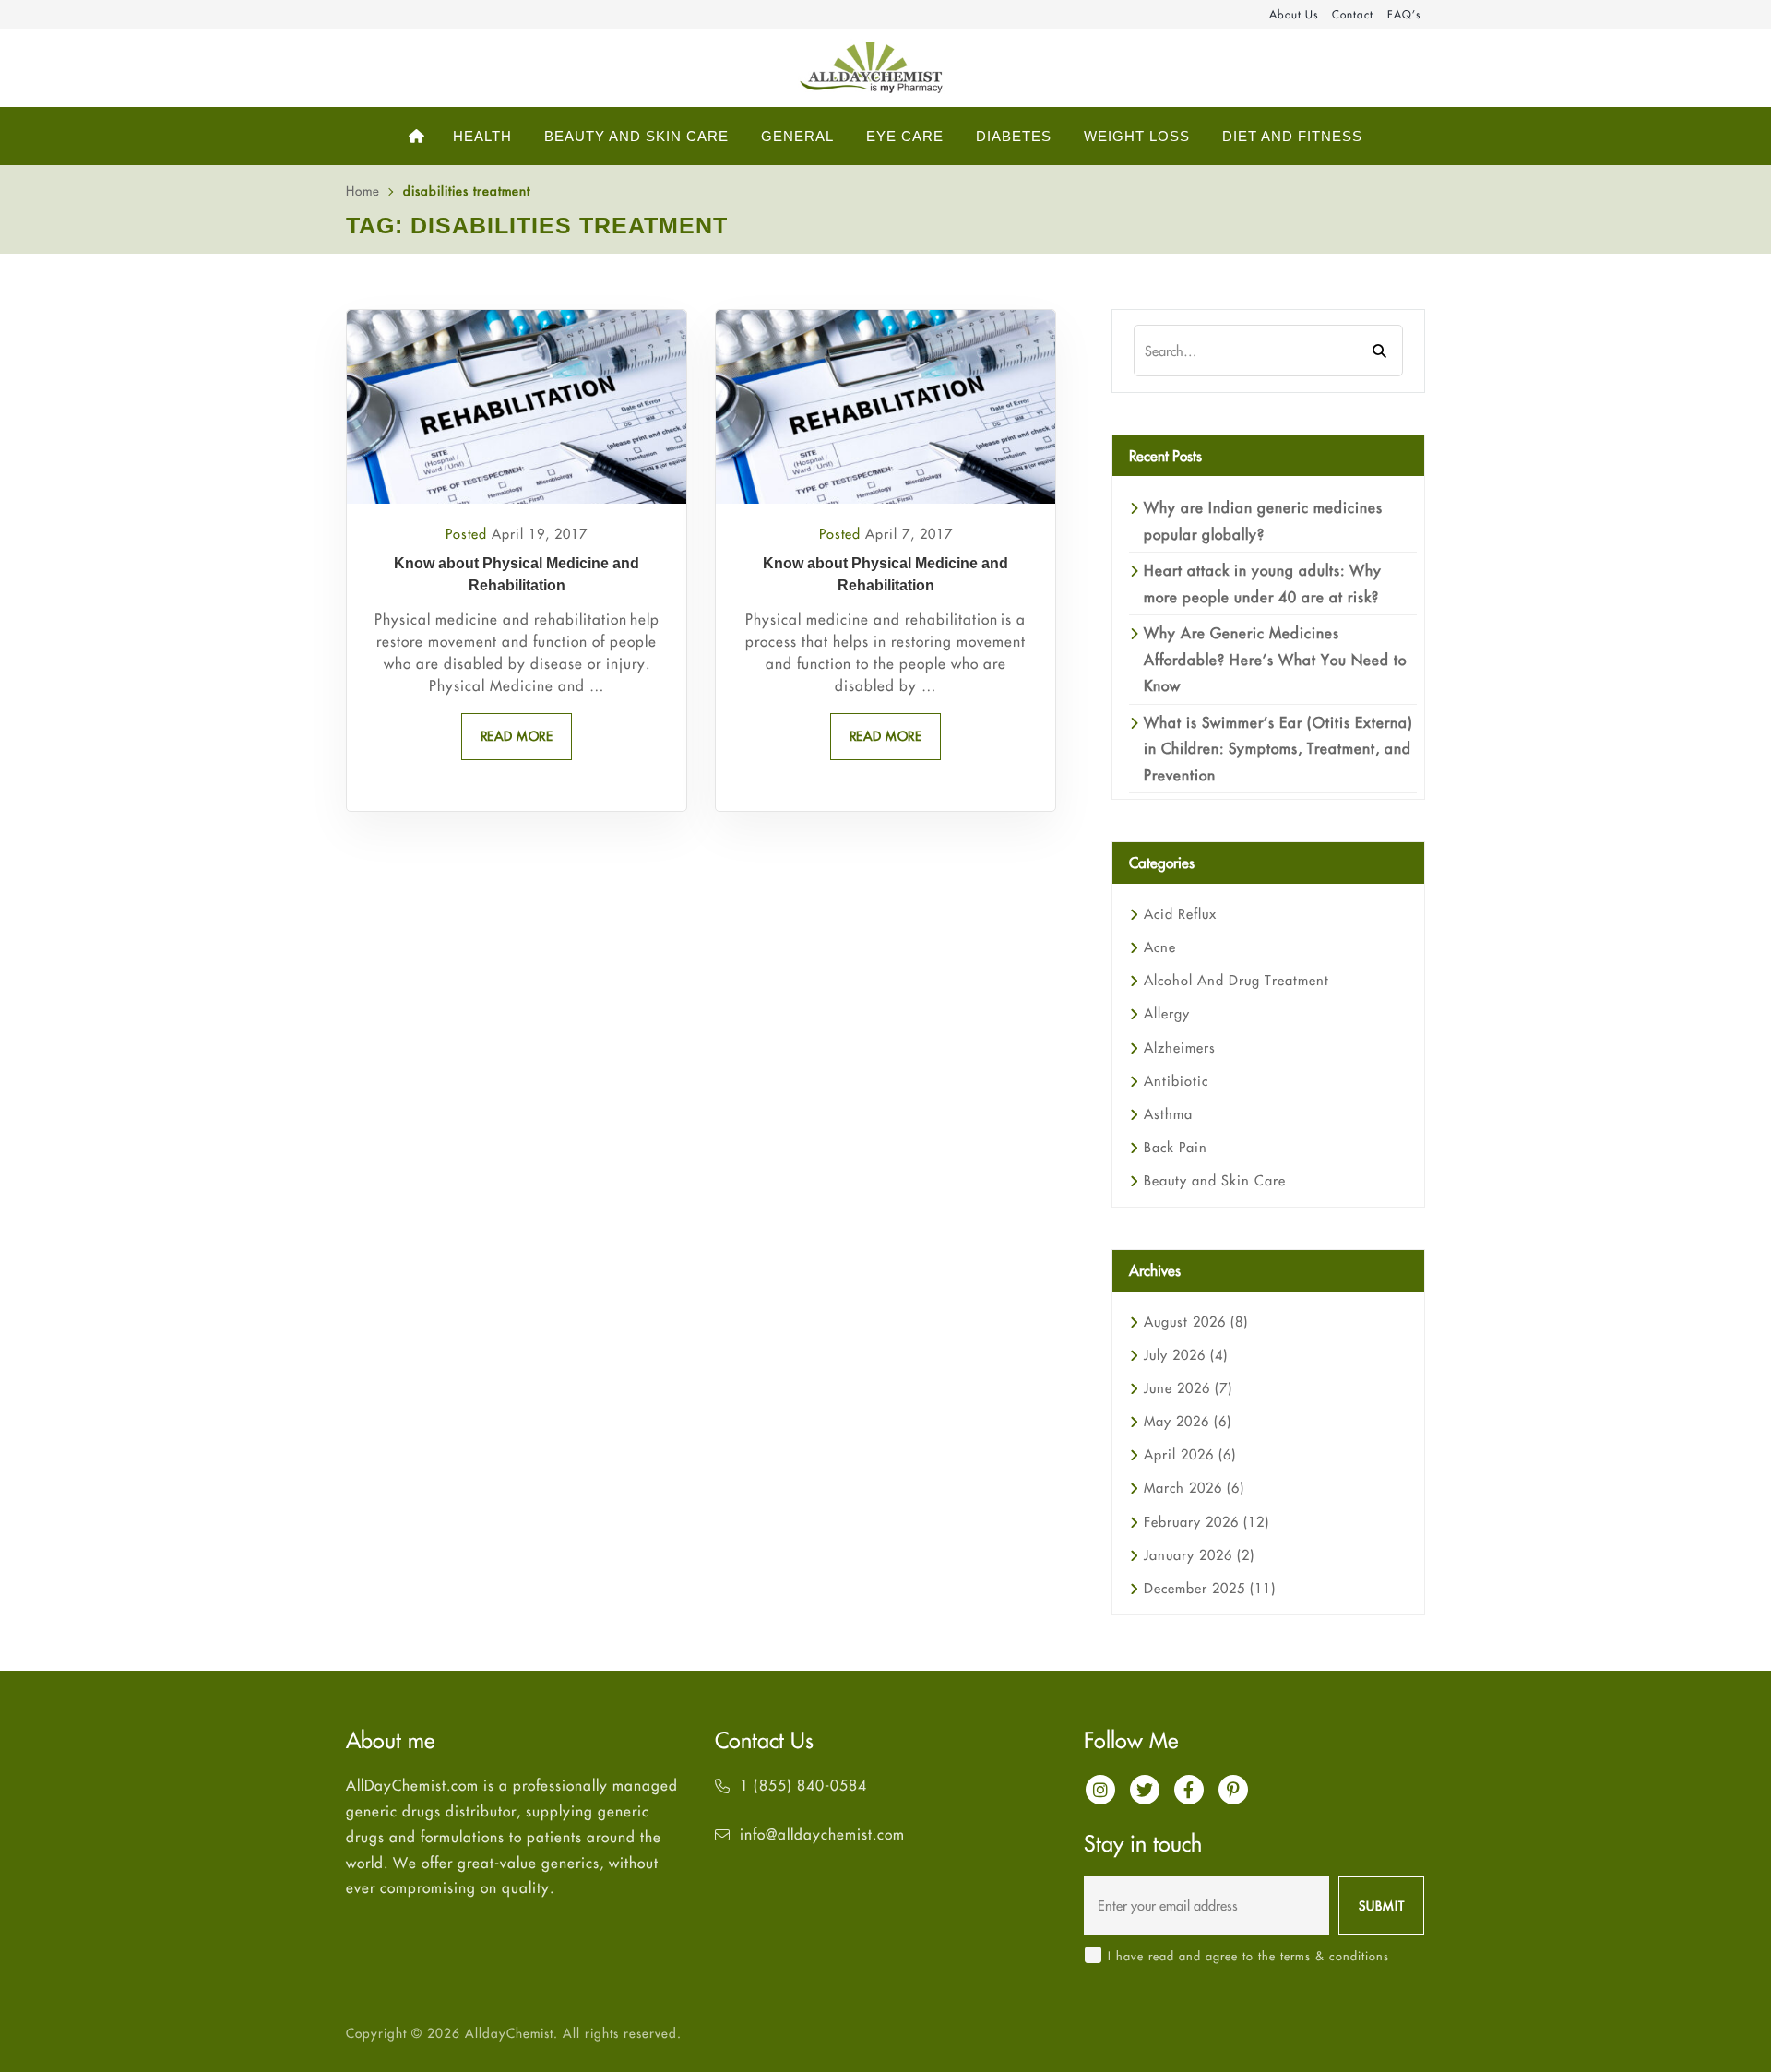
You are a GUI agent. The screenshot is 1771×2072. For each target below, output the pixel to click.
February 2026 (1206, 1522)
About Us (1294, 14)
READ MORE (517, 736)
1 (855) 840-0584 (803, 1785)
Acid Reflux (1180, 914)
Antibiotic (1176, 1081)
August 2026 (1196, 1322)
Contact (1353, 14)
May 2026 (1188, 1421)
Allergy (1167, 1013)
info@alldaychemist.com (822, 1834)
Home (363, 191)
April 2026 (1190, 1454)
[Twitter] (1145, 1790)
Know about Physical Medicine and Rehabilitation (517, 574)
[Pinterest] (1233, 1790)
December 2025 (1210, 1588)
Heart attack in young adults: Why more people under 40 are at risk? (1263, 583)
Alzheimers (1180, 1048)
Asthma (1168, 1114)
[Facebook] (1189, 1790)
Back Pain (1176, 1147)
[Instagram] (1100, 1790)
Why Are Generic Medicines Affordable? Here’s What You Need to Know (1275, 659)
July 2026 (1186, 1355)
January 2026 (1199, 1555)
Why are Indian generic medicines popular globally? (1263, 520)
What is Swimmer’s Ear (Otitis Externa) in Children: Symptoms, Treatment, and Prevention (1278, 749)
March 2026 (1194, 1488)
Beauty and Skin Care (1215, 1180)
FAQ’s (1404, 14)
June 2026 (1188, 1388)
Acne (1160, 947)
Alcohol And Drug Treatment (1236, 980)
